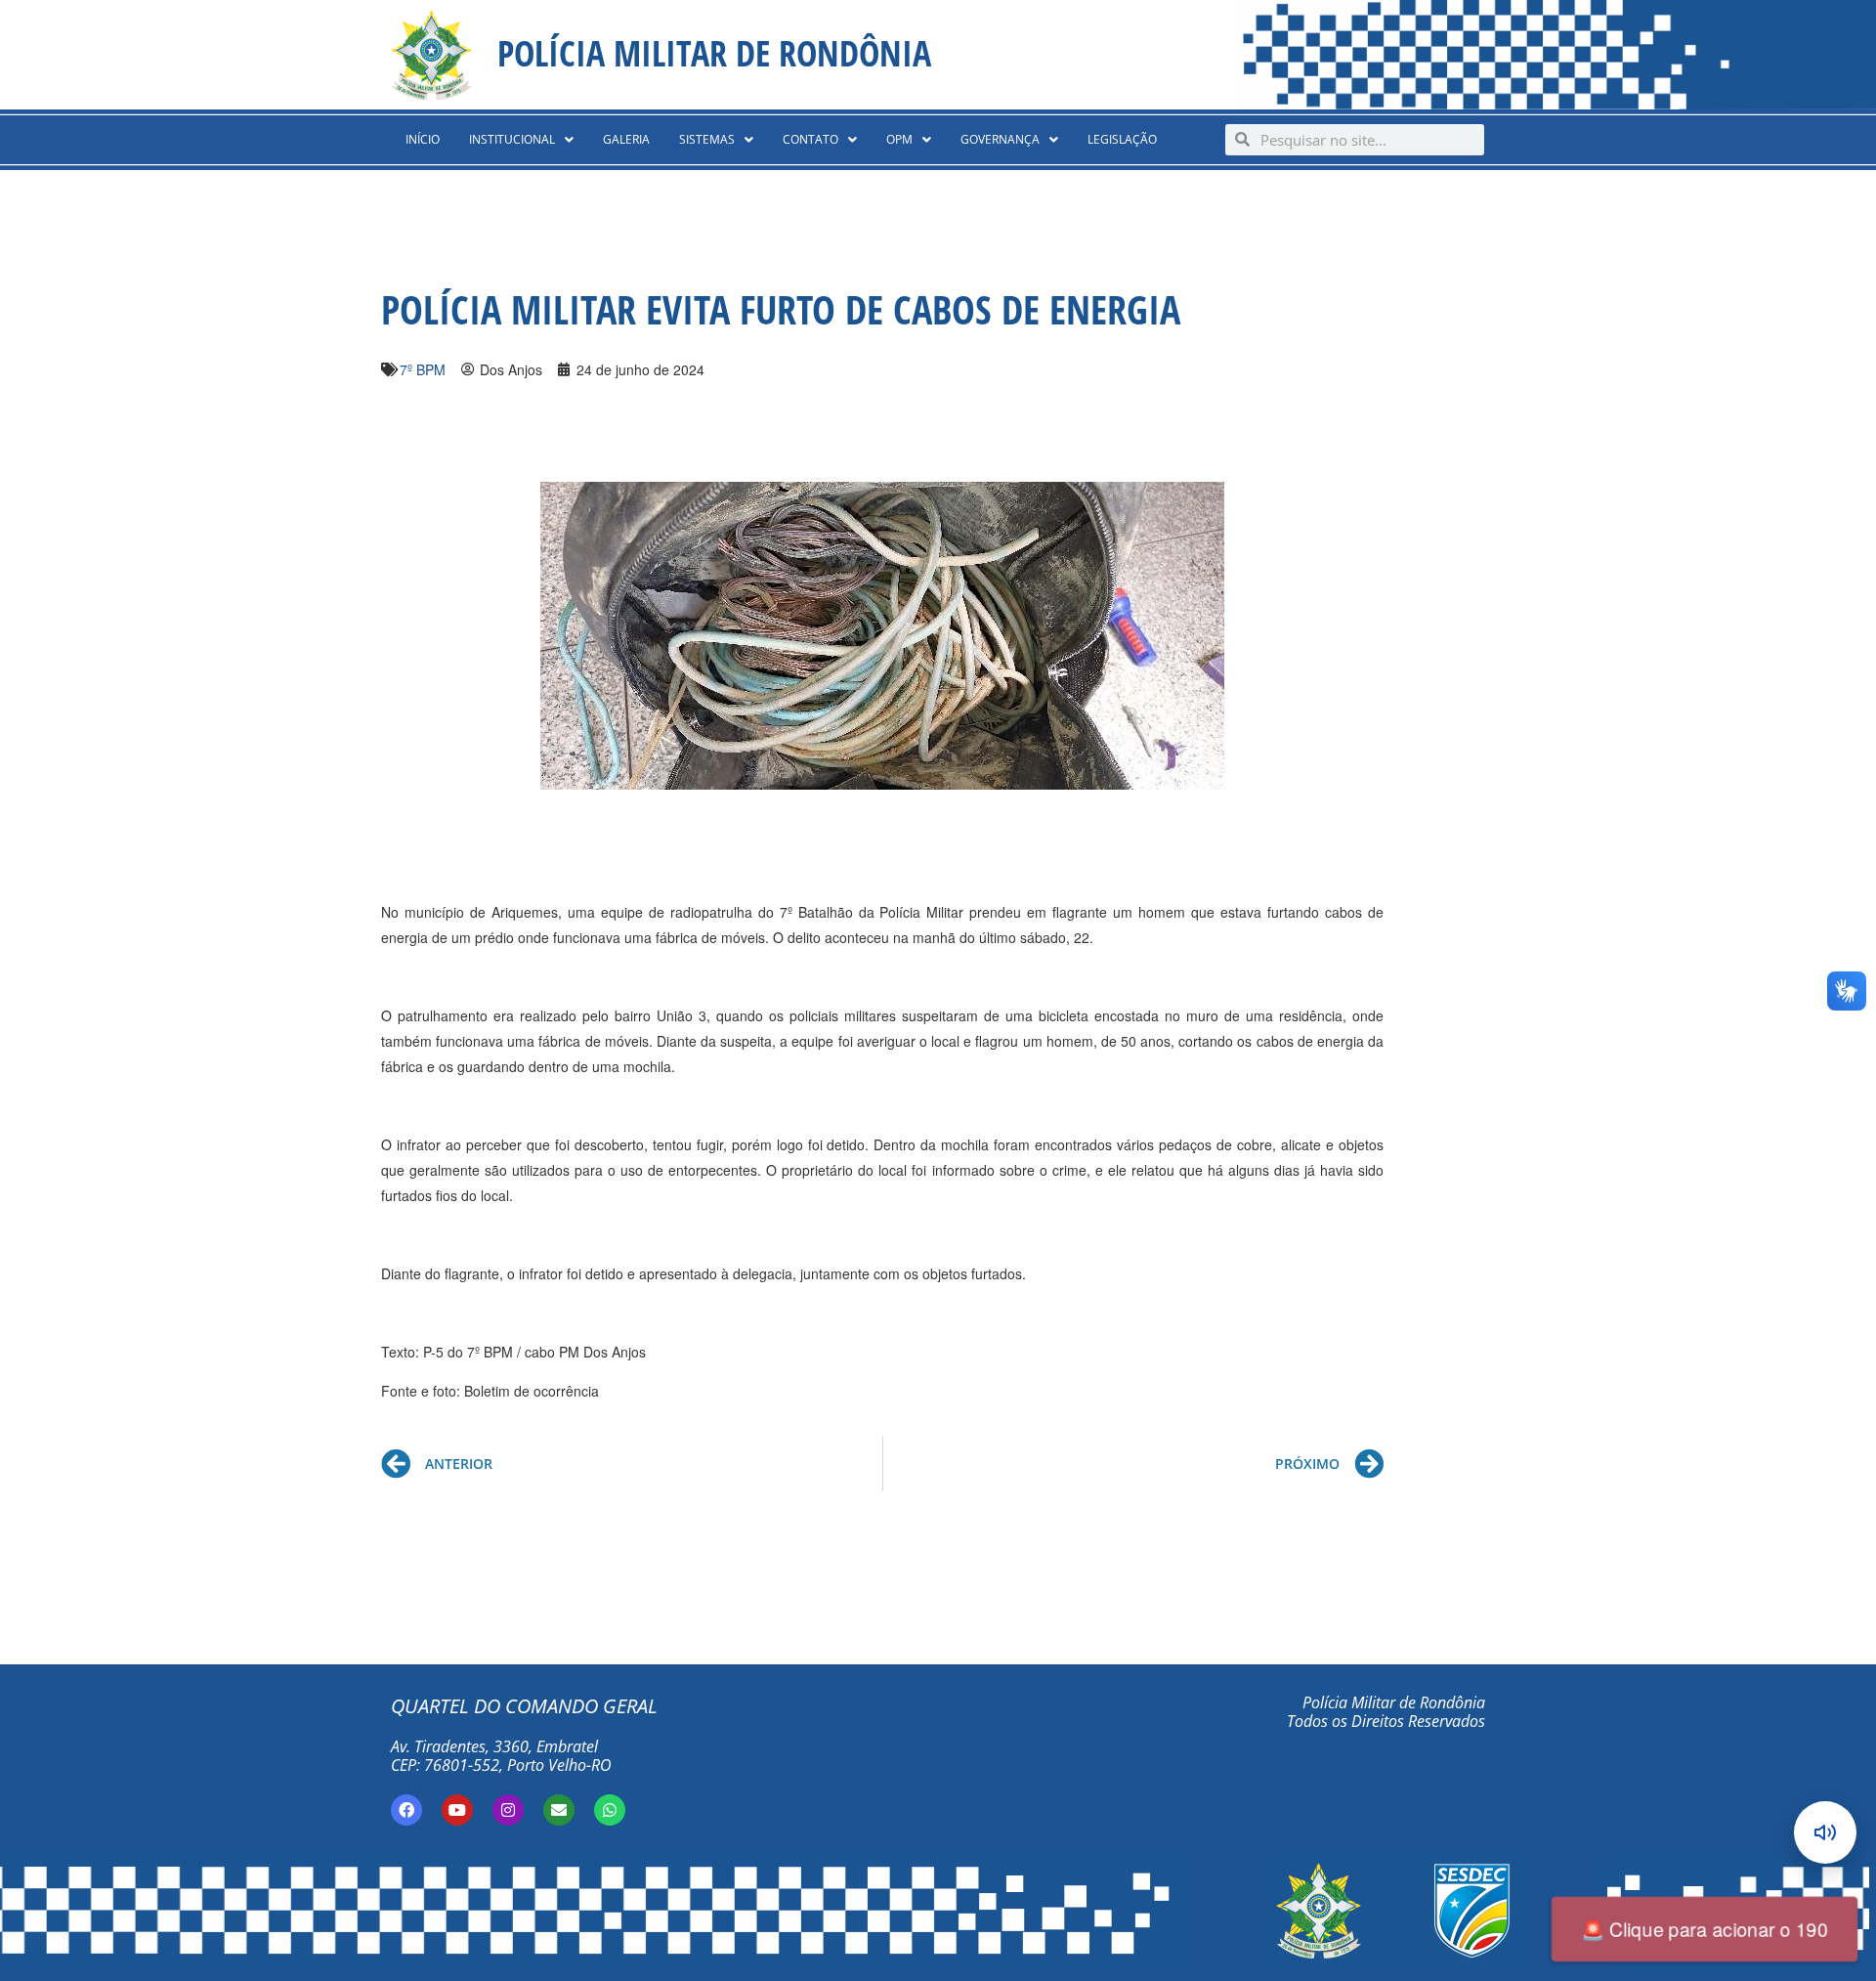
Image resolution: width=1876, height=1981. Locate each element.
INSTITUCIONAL (512, 139)
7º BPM (423, 369)
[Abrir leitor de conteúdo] (1825, 1832)
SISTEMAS (707, 139)
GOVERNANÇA (1000, 139)
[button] (521, 140)
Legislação (1122, 139)
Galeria (626, 139)
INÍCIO (423, 139)
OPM (899, 139)
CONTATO (810, 139)
